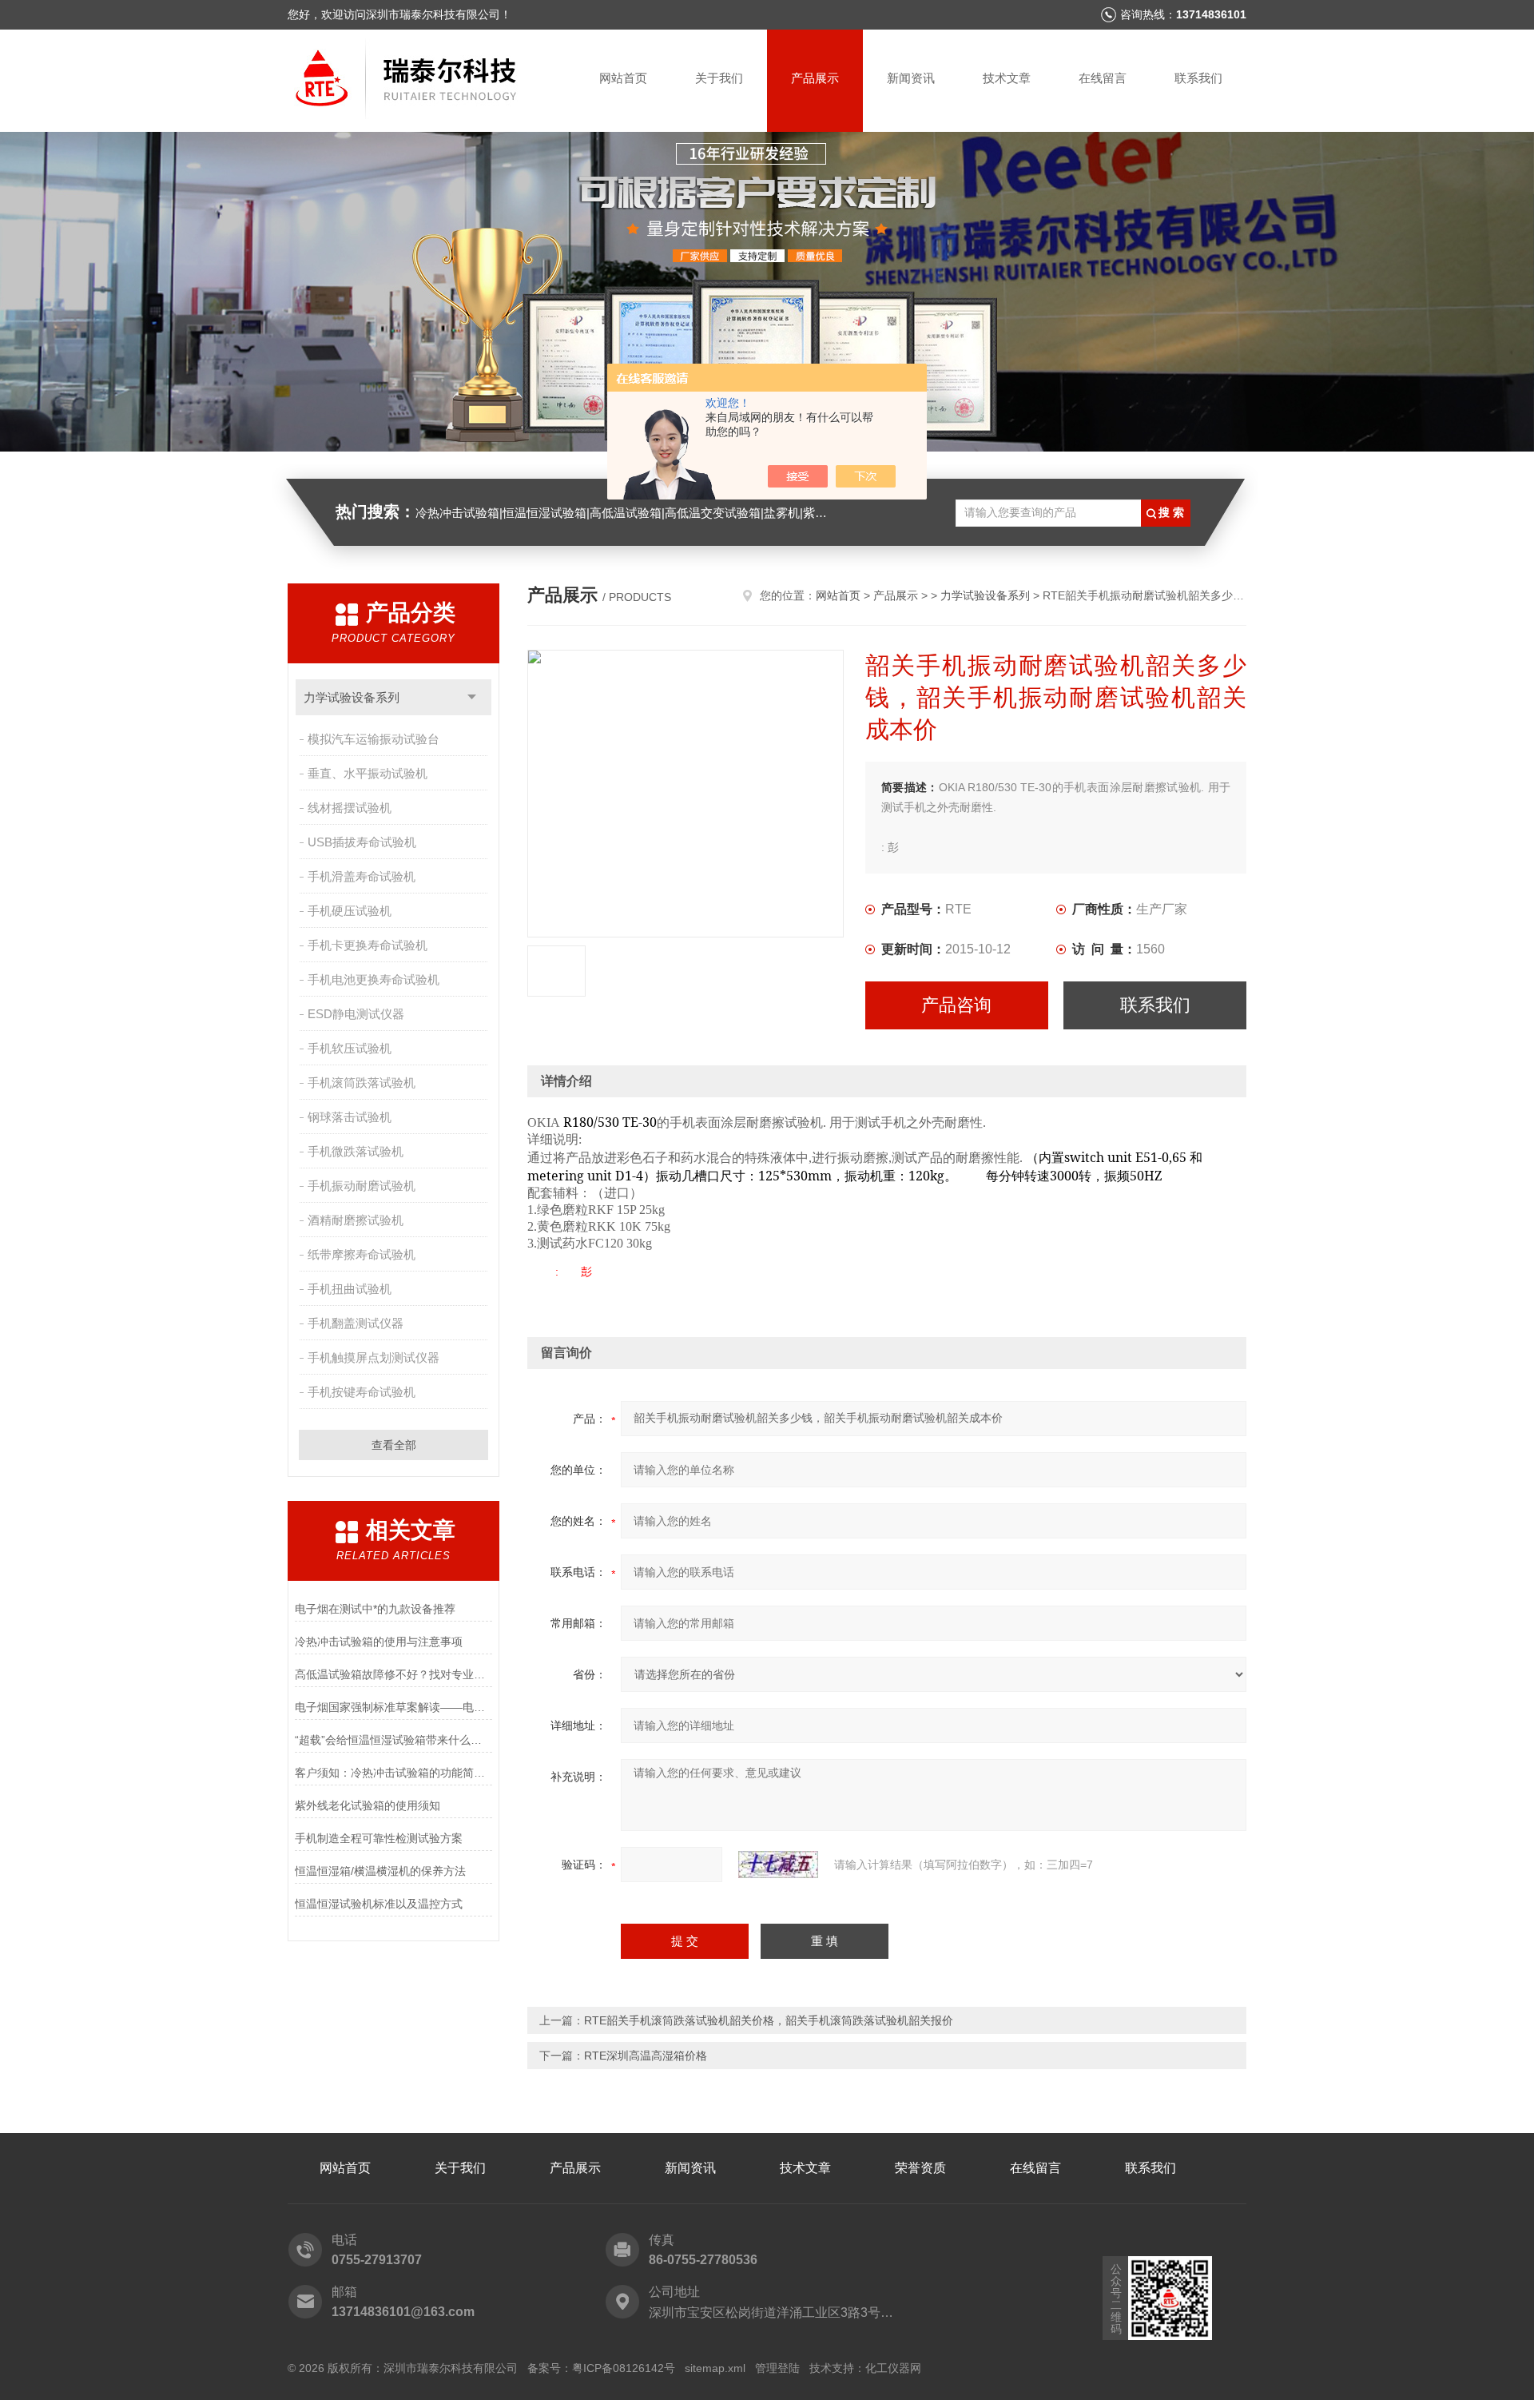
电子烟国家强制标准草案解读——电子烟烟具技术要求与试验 (393, 1707)
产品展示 (815, 78)
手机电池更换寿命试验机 (374, 979)
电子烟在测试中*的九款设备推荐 (375, 1609)
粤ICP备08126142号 (624, 2368)
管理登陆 (777, 2368)
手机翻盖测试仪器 (356, 1323)
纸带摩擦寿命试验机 (362, 1254)
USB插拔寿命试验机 (362, 842)
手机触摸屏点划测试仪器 (374, 1357)
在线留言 (1103, 78)
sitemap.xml (715, 2368)
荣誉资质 (920, 2168)
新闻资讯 (911, 78)
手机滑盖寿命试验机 (362, 876)
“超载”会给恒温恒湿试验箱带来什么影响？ (393, 1740)
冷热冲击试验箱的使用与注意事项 (379, 1642)
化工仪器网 (893, 2368)
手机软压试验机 (350, 1048)
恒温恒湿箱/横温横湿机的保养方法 (380, 1871)
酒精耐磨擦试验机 (356, 1220)
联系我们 (1198, 78)
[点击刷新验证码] (778, 1865)
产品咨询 (956, 1005)
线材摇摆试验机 (350, 808)
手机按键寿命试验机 (362, 1392)
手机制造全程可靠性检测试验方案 (379, 1838)
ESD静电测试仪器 (356, 1014)
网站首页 (623, 78)
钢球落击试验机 (350, 1117)
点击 (472, 697)
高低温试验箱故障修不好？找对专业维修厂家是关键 (393, 1674)
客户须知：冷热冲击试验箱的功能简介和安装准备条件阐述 (393, 1773)
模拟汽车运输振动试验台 (374, 739)
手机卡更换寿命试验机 (368, 945)
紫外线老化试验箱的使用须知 (368, 1805)
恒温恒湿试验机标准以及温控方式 (379, 1904)
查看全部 (394, 1445)
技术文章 (1007, 78)
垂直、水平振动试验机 (368, 773)
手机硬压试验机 (350, 911)
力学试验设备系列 (352, 697)
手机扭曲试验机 (350, 1289)
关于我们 (719, 78)
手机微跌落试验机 (356, 1151)
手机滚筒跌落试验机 (362, 1083)
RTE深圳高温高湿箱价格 (646, 2056)
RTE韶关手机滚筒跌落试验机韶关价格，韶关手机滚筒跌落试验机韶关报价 (769, 2020)
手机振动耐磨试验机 (362, 1186)
